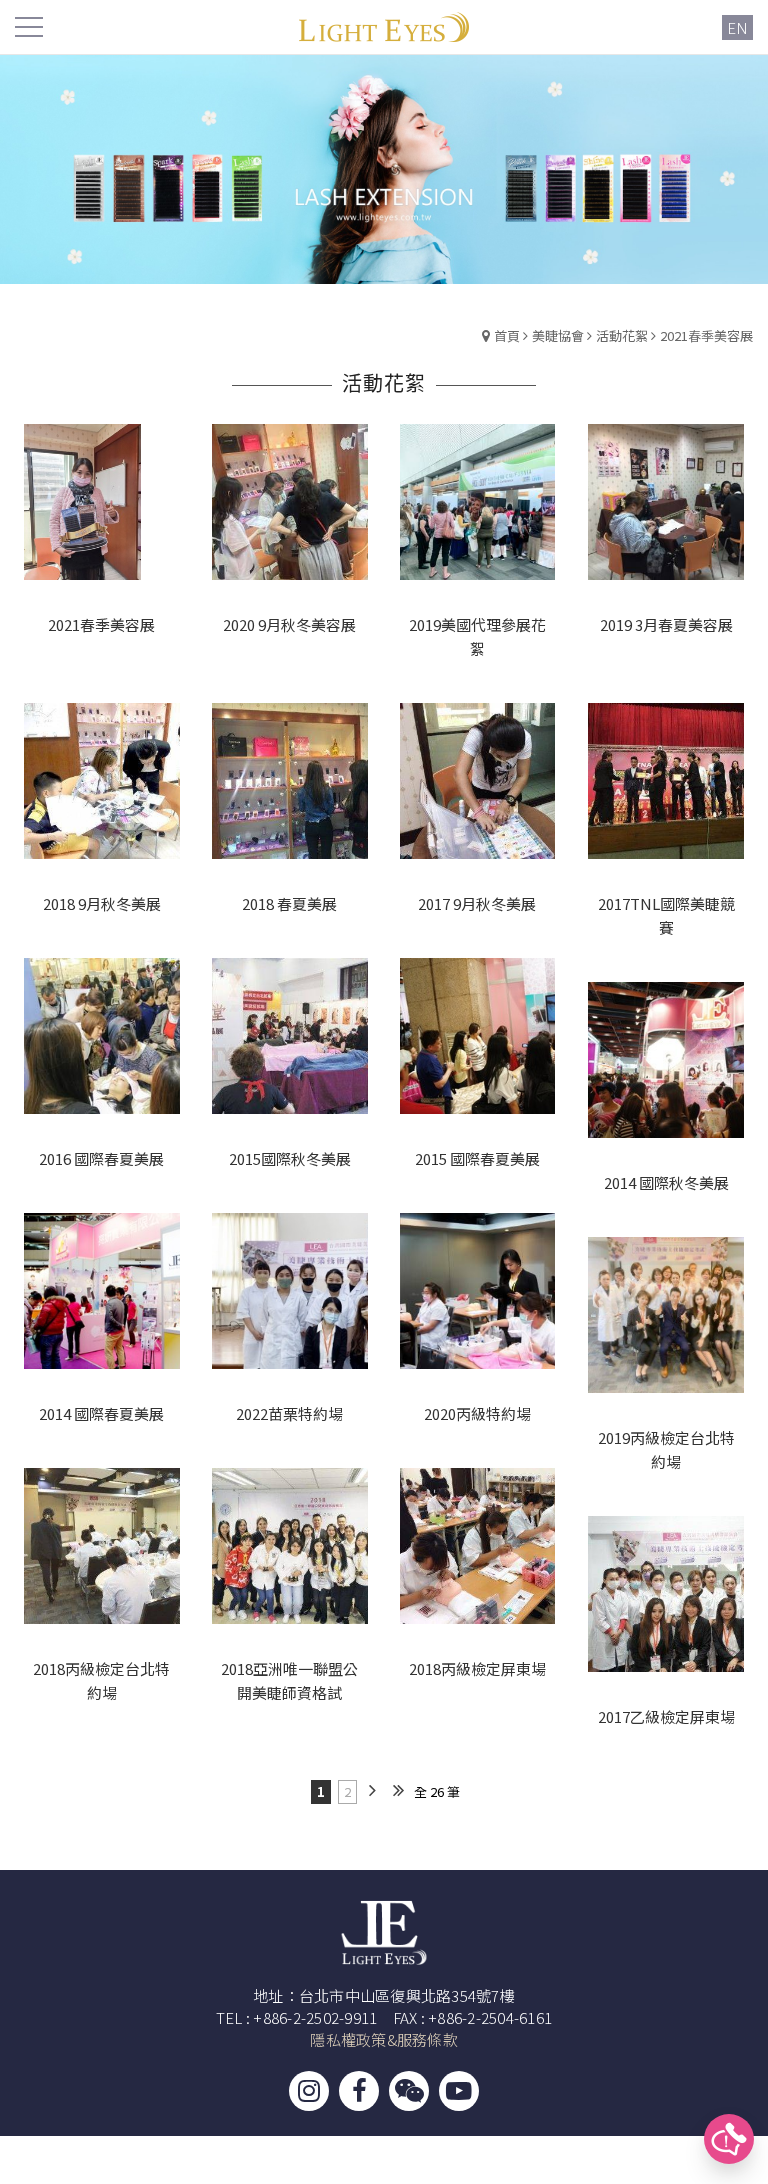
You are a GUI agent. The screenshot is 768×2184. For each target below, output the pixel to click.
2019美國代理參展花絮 (477, 636)
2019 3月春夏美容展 (666, 624)
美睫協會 (558, 335)
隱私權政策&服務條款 (384, 2039)
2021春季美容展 (706, 335)
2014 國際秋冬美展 (666, 1182)
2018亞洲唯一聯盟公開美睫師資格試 (289, 1680)
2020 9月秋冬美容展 (289, 624)
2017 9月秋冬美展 (477, 903)
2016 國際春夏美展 (101, 1158)
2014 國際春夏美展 (101, 1413)
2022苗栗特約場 (289, 1413)
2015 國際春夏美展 (477, 1158)
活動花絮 (622, 335)
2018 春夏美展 (289, 903)
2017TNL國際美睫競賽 (666, 915)
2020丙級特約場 (477, 1413)
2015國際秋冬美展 (290, 1158)
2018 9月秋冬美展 (102, 903)
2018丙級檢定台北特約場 (101, 1680)
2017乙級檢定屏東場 (666, 1716)
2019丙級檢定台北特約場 (666, 1449)
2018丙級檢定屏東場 (477, 1668)
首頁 (507, 335)
